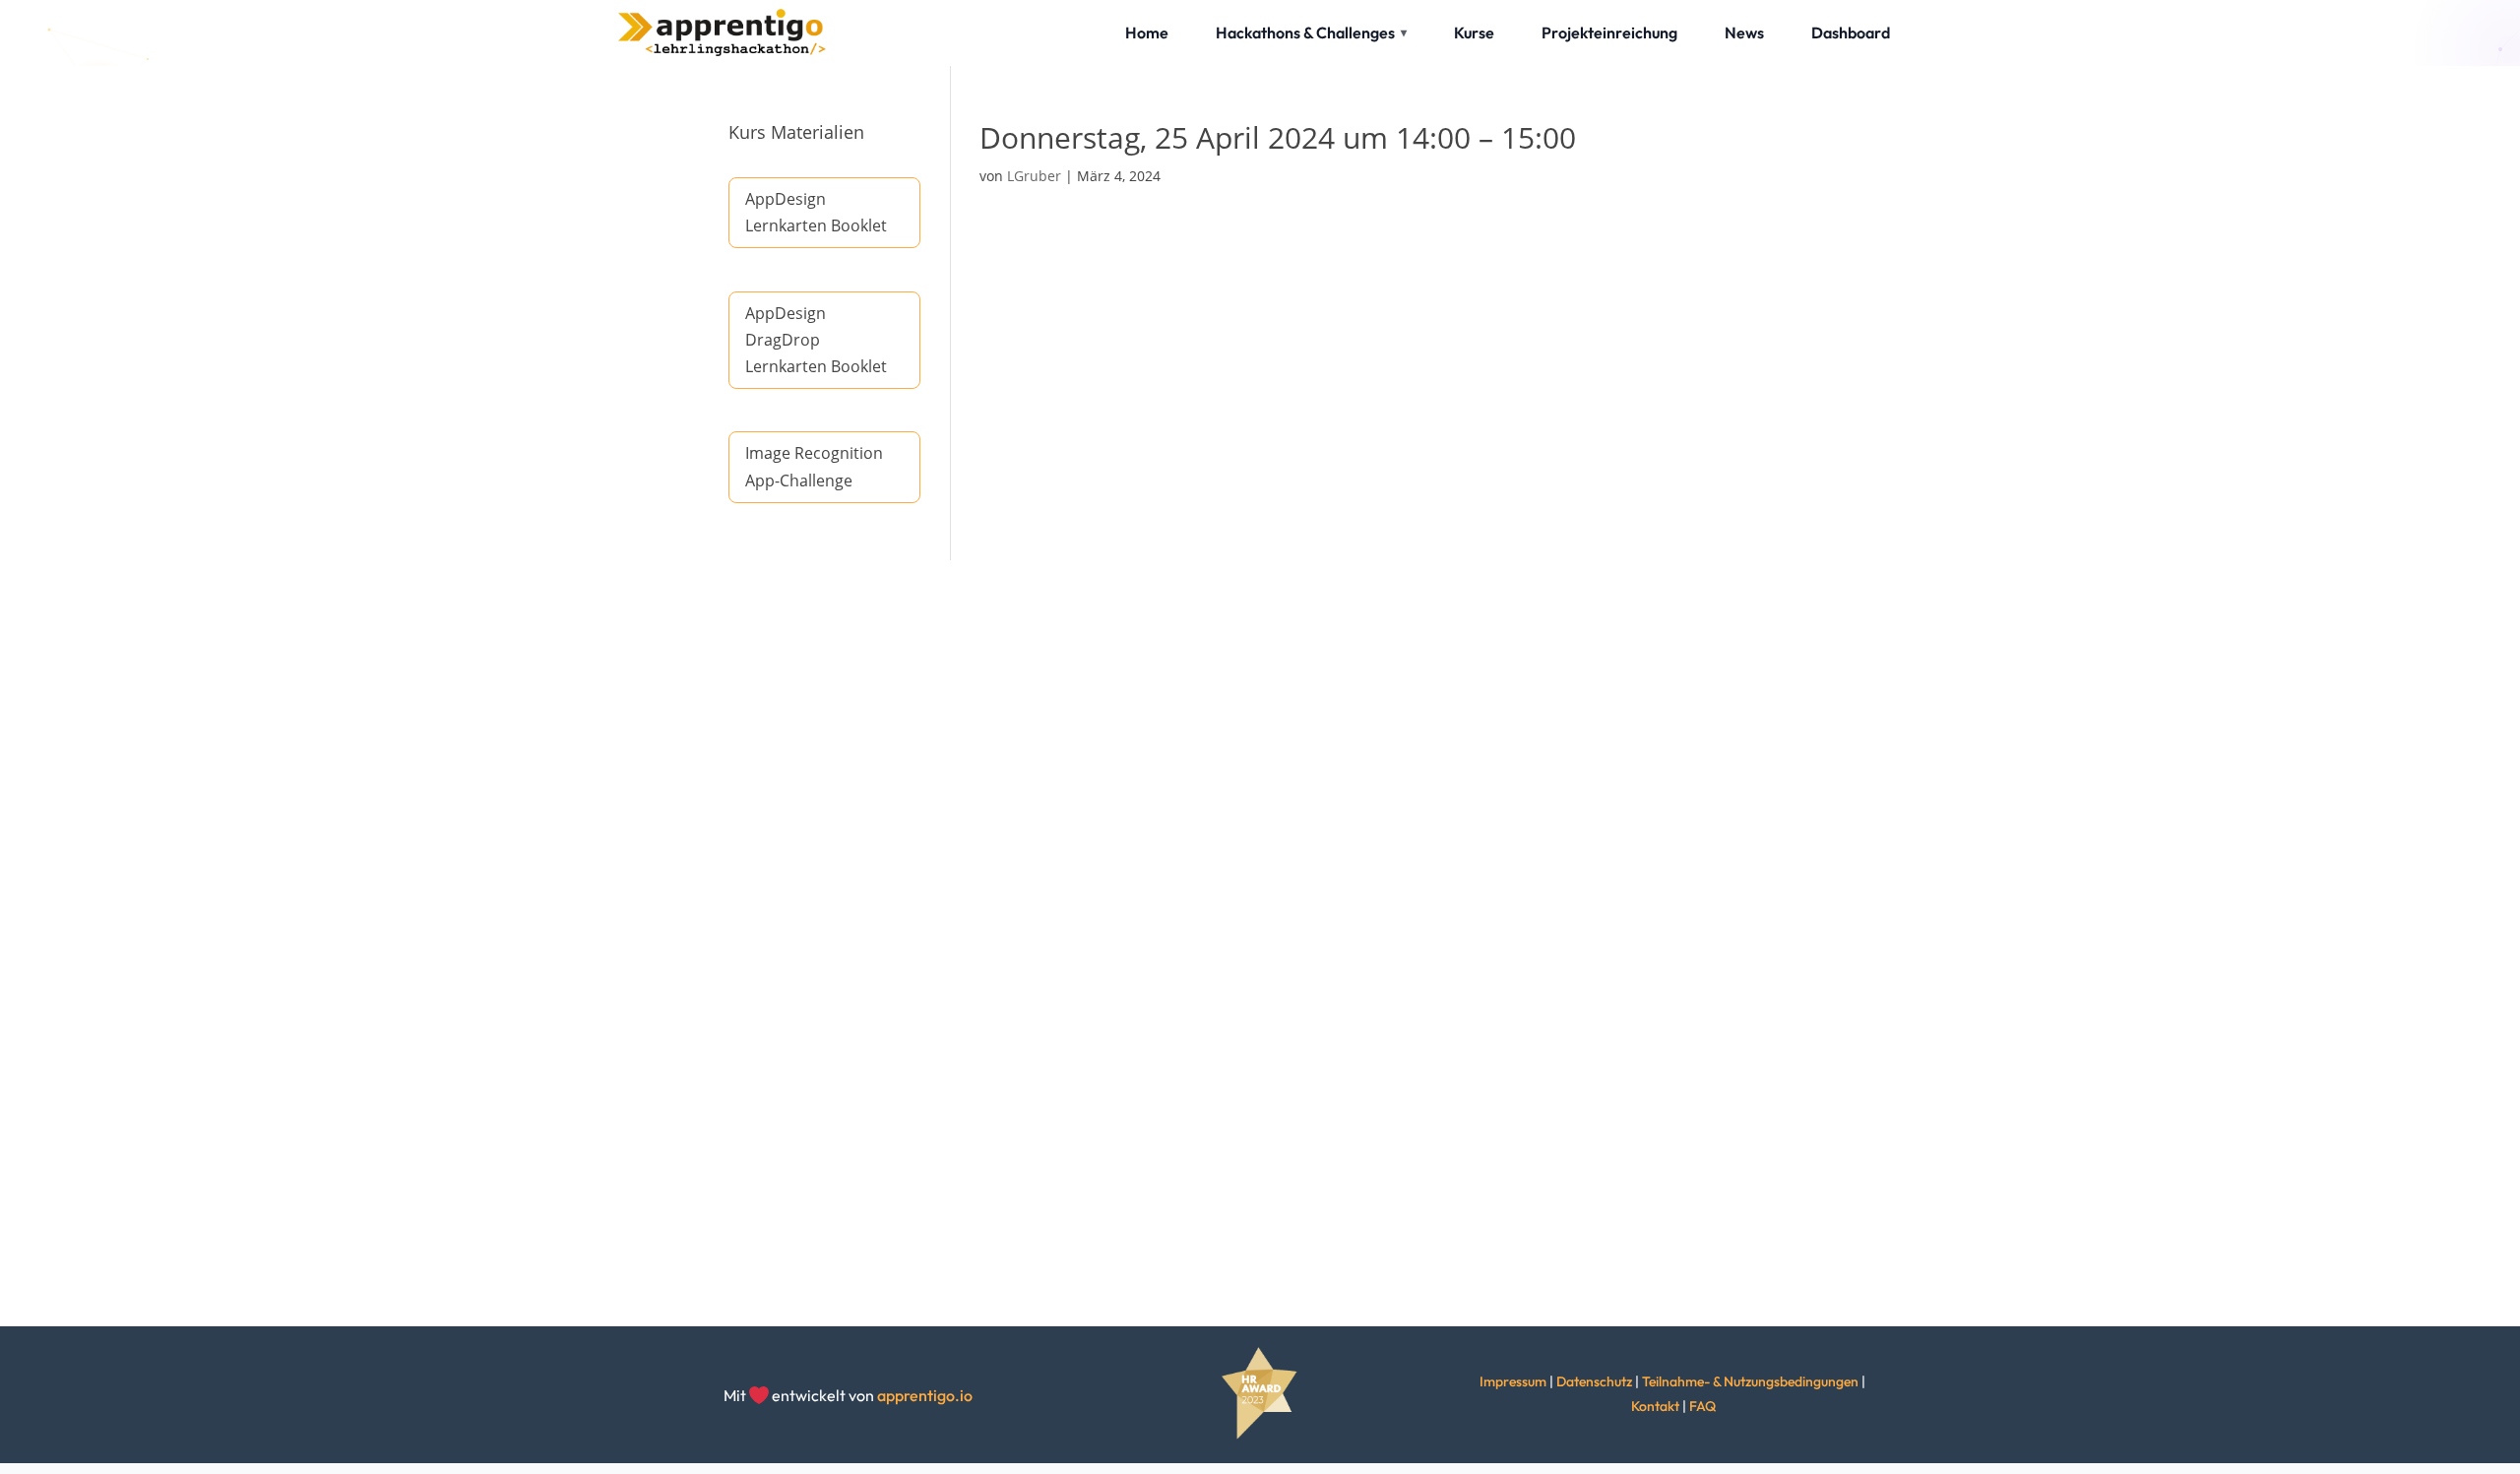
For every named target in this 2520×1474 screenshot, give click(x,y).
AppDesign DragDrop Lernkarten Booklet (816, 340)
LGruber (1034, 176)
